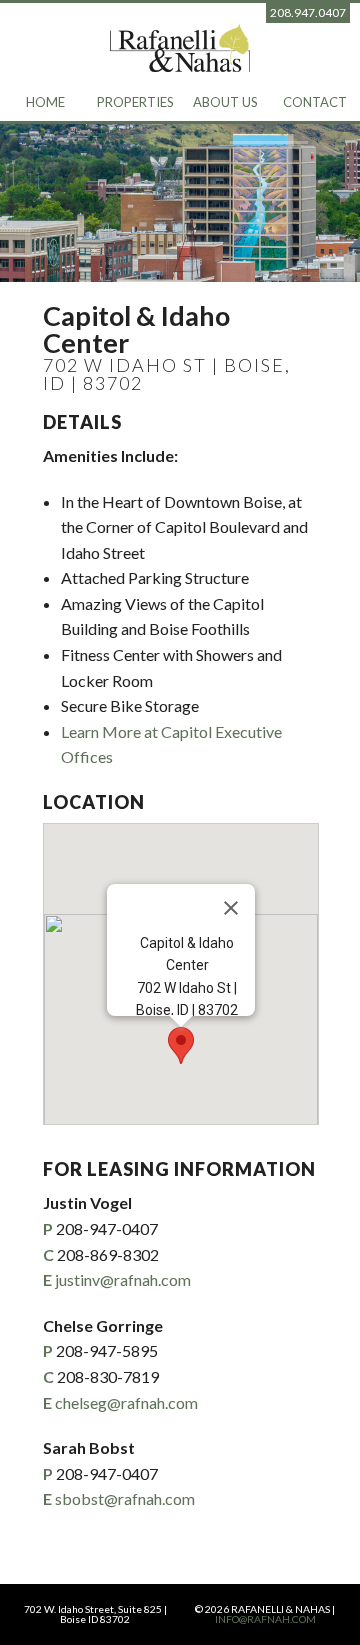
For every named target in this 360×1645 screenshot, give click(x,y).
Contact (315, 102)
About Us (225, 102)
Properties (135, 102)
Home (45, 102)
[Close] (231, 908)
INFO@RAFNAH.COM (265, 1619)
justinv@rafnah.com (123, 1279)
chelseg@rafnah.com (126, 1402)
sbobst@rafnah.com (125, 1498)
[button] (181, 1045)
